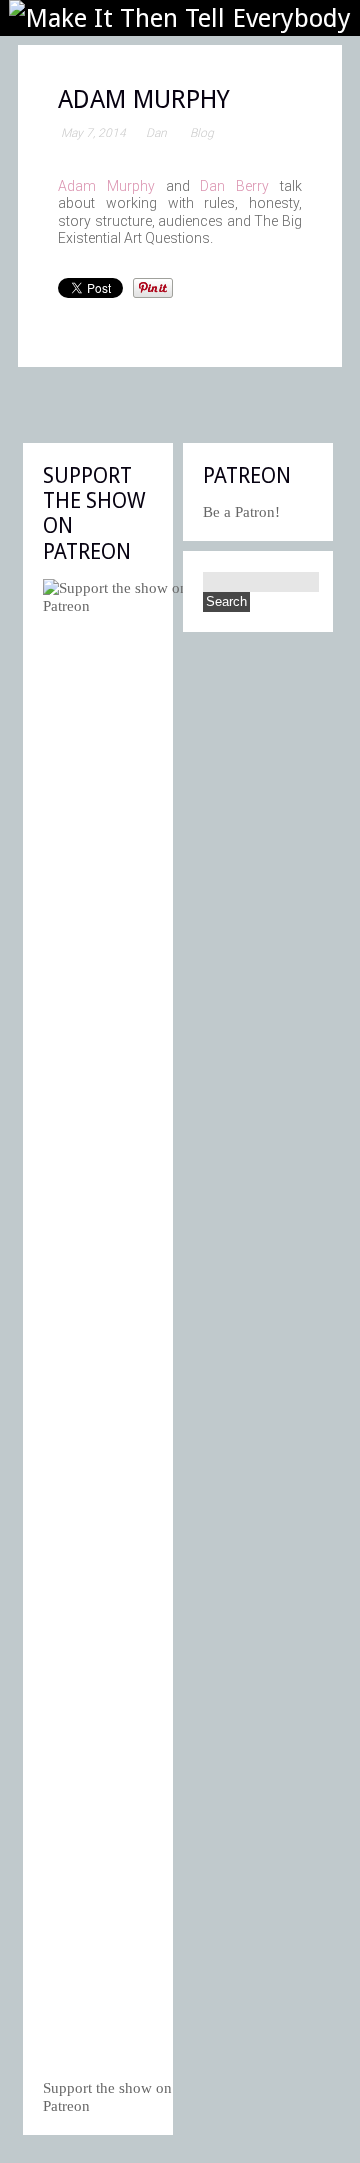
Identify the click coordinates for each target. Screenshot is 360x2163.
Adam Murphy (106, 186)
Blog (202, 133)
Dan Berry (234, 186)
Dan (156, 133)
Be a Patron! (241, 512)
